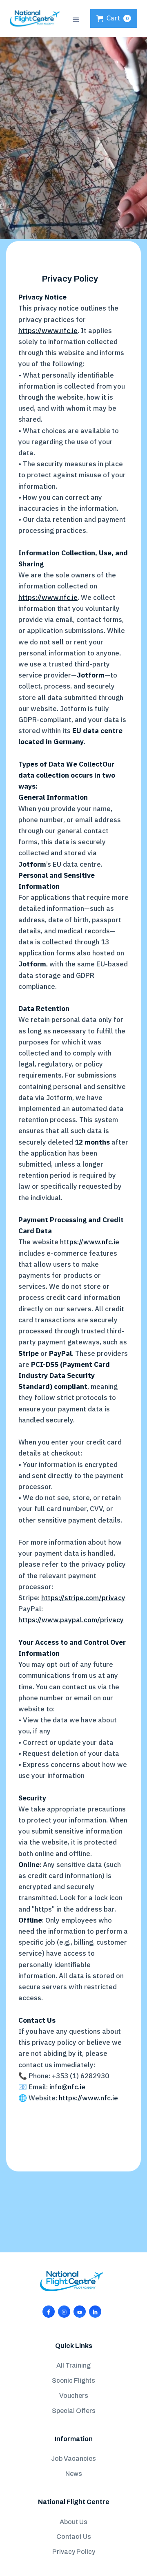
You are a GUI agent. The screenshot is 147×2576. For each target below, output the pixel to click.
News (74, 2474)
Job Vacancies (73, 2459)
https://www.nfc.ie (48, 331)
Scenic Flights (73, 2380)
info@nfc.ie (67, 2087)
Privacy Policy (74, 2552)
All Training (73, 2365)
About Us (73, 2522)
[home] (35, 18)
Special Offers (74, 2411)
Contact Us (74, 2537)
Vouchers (74, 2396)
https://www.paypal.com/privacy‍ (71, 1620)
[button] (76, 19)
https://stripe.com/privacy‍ (83, 1598)
